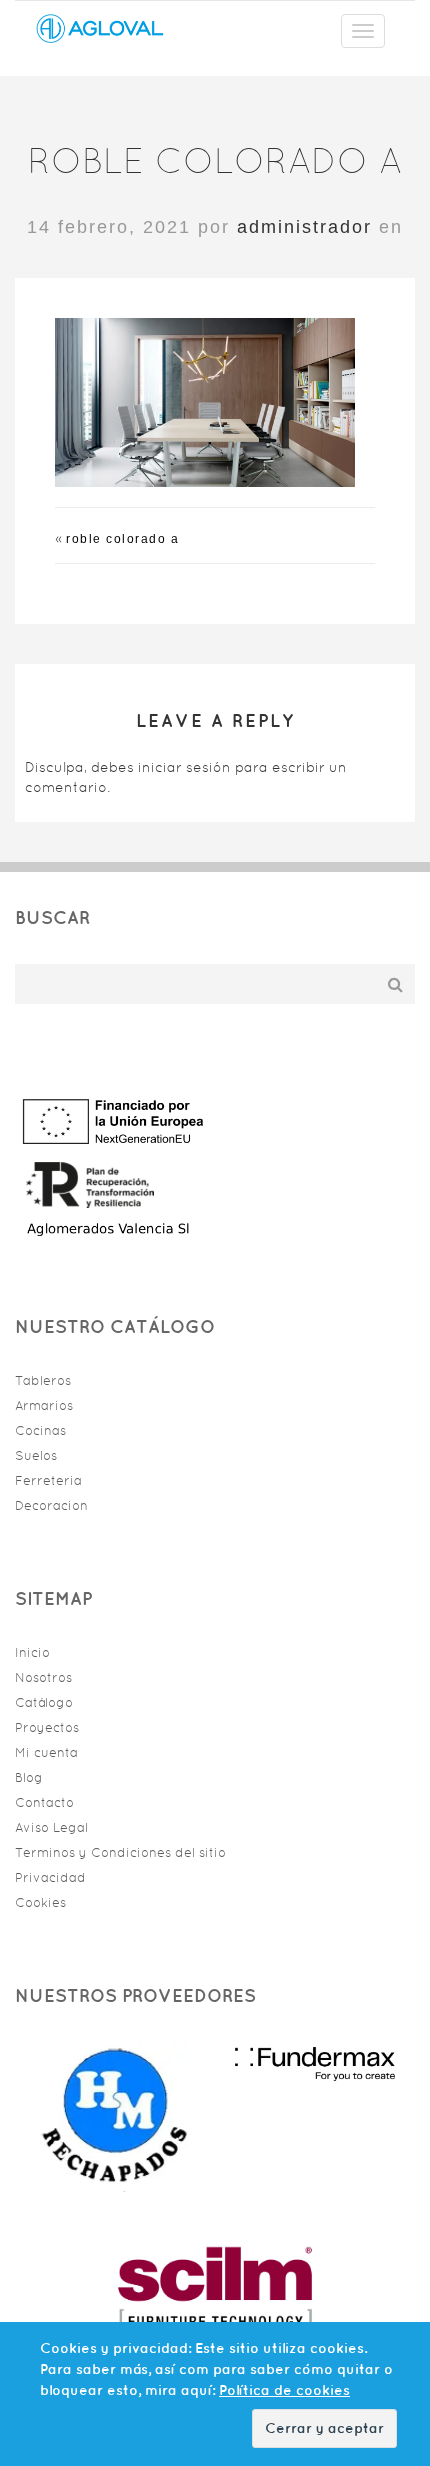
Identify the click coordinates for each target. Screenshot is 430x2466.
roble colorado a (122, 539)
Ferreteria (48, 1480)
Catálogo (44, 1702)
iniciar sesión (184, 767)
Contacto (44, 1802)
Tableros (43, 1380)
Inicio (32, 1652)
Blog (29, 1777)
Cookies (40, 1902)
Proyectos (47, 1727)
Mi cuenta (46, 1752)
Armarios (44, 1405)
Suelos (36, 1455)
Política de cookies (284, 2390)
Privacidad (50, 1877)
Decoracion (51, 1505)
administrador (304, 227)
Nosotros (43, 1677)
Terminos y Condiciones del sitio (120, 1852)
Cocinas (40, 1430)
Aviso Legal (51, 1827)
